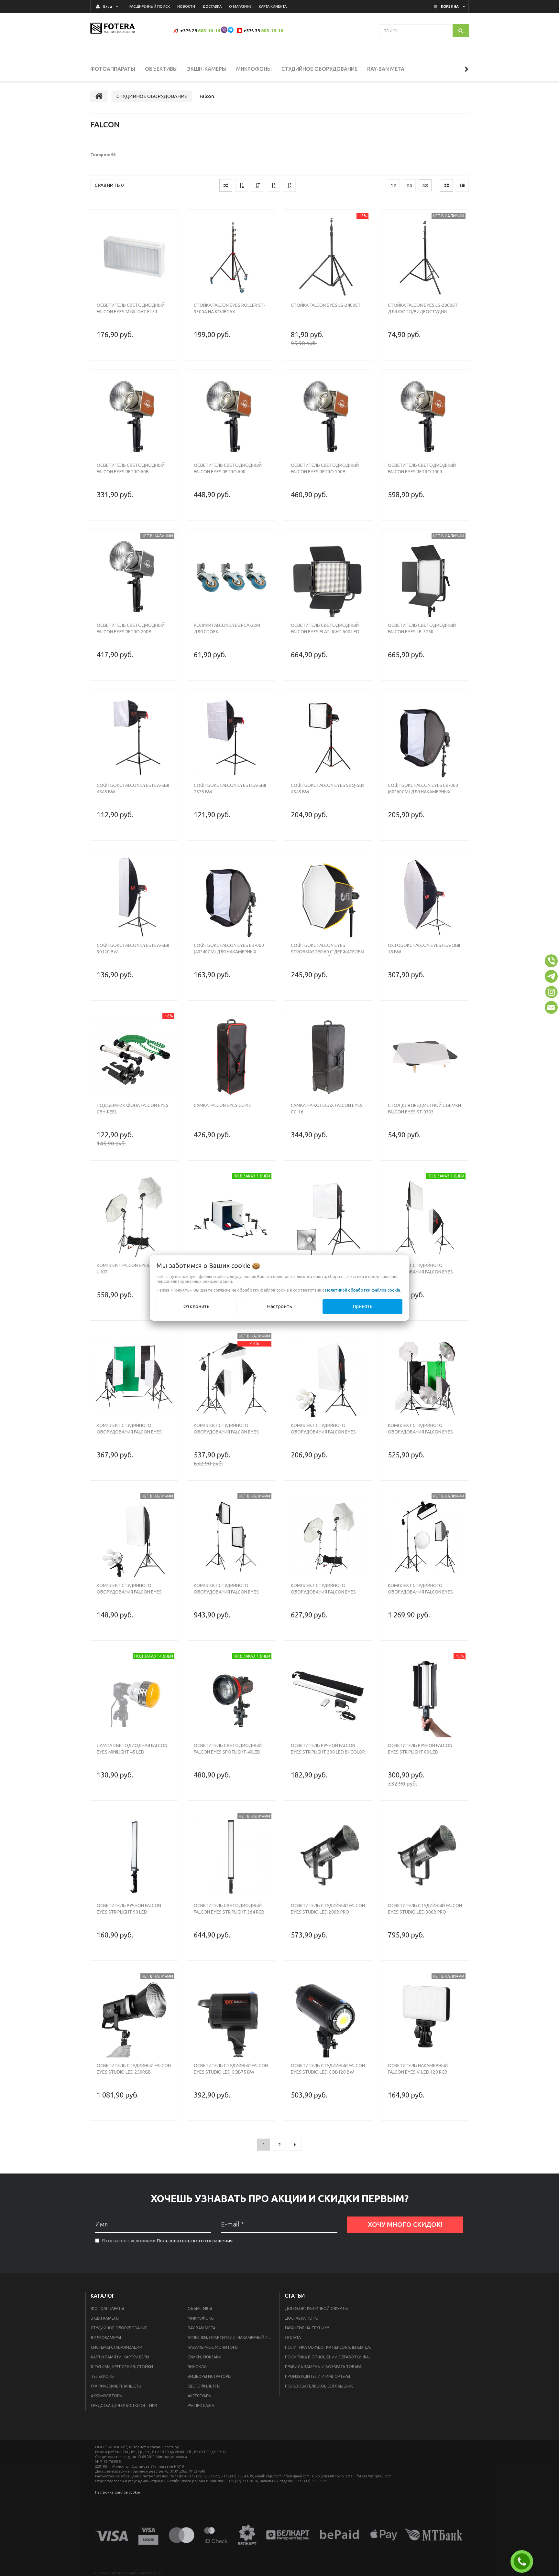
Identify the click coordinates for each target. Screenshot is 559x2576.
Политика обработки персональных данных (332, 2347)
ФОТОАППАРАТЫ (107, 2308)
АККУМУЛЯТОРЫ (107, 2396)
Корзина (450, 6)
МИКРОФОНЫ (201, 2318)
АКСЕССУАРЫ (200, 2396)
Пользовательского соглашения (195, 2241)
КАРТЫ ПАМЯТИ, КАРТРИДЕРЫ (120, 2357)
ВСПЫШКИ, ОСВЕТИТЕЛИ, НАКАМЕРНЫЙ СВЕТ (231, 2338)
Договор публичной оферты (316, 2308)
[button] (551, 961)
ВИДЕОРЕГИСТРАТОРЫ (209, 2376)
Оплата (293, 2338)
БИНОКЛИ (197, 2367)
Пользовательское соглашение (319, 2386)
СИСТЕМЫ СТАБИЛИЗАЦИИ (117, 2347)
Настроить (279, 1306)
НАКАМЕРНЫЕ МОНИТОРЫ (213, 2347)
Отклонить (197, 1306)
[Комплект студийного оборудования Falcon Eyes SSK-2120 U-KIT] (328, 1537)
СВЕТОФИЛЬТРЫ (204, 2386)
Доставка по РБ (301, 2318)
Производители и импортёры (318, 2376)
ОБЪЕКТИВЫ (200, 2308)
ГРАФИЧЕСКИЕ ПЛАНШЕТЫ (116, 2386)
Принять (363, 1306)
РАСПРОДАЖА (201, 2405)
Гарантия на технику (307, 2328)
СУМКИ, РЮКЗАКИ (204, 2357)
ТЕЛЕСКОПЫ (103, 2376)
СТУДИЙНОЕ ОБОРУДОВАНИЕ (119, 2328)
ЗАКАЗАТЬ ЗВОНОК (524, 2561)
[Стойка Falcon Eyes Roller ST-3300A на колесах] (231, 257)
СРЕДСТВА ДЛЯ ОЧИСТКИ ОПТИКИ (124, 2405)
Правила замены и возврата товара (323, 2367)
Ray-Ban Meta (202, 2328)
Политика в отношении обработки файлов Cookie (332, 2357)
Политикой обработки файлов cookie (363, 1290)
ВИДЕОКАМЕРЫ (106, 2338)
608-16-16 (209, 31)
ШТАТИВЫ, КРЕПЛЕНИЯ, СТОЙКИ (122, 2367)
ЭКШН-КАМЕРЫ (105, 2318)
